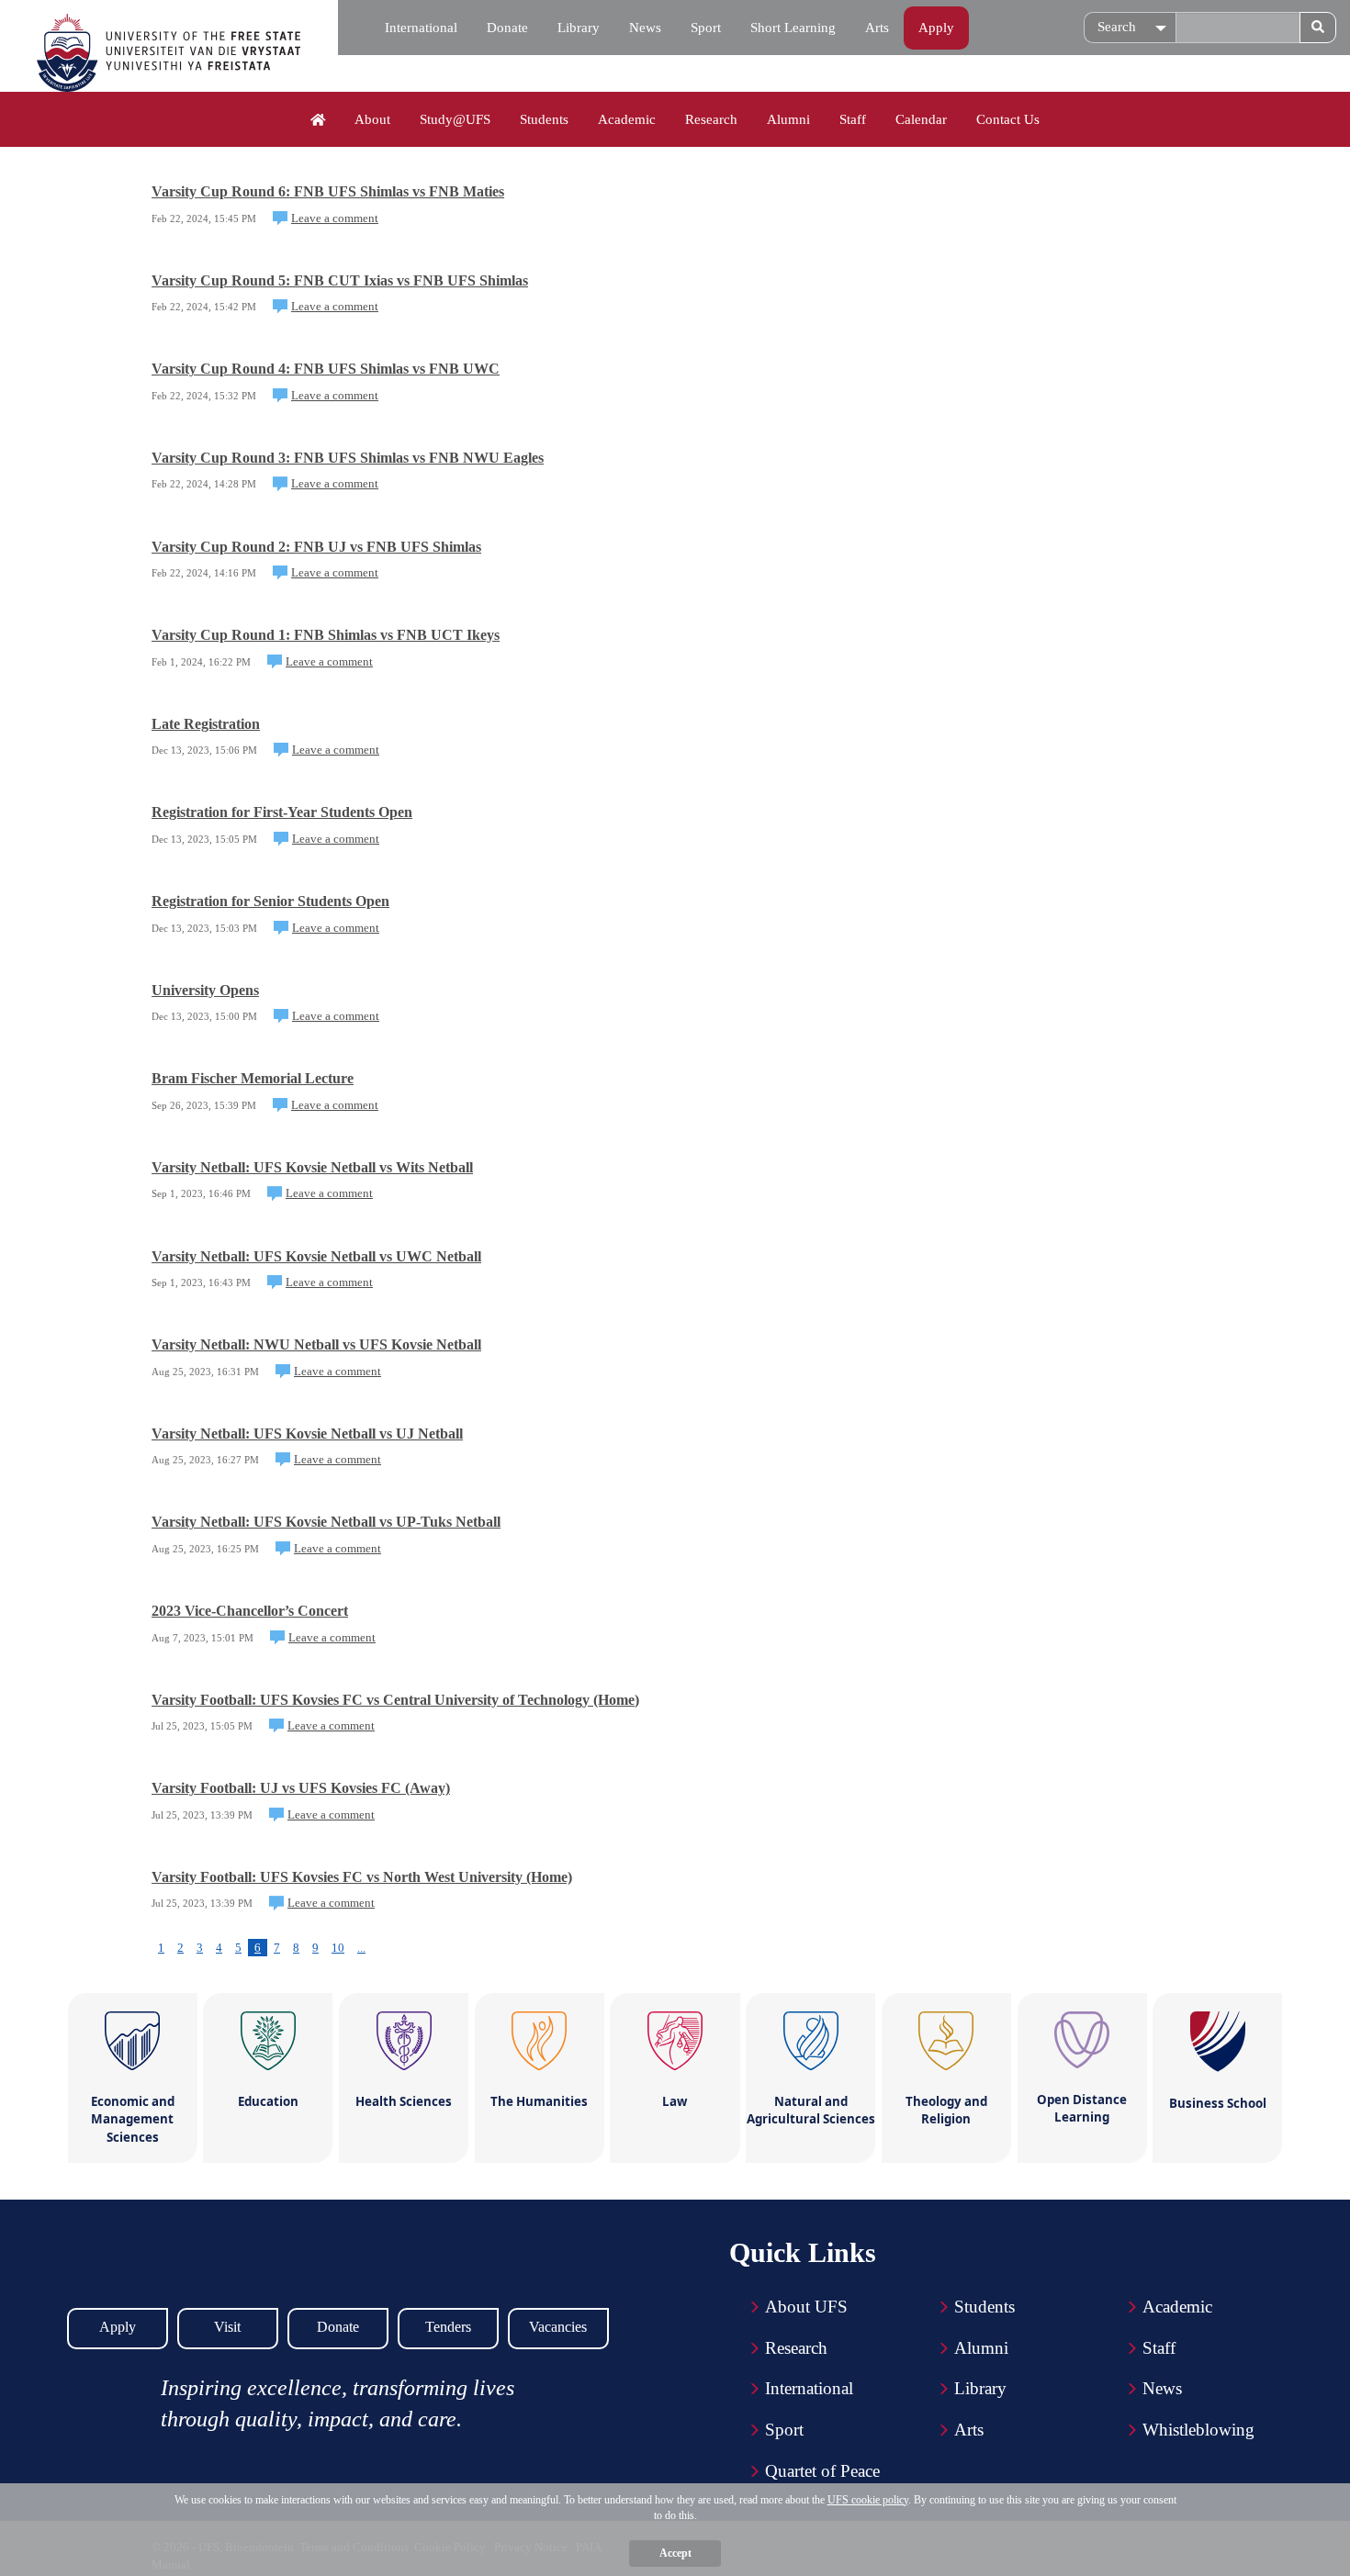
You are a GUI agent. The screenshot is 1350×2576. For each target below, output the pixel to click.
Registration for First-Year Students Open (282, 812)
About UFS (806, 2307)
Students (544, 119)
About (372, 119)
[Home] (318, 120)
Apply (936, 28)
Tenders (448, 2327)
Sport (706, 28)
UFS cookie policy (868, 2500)
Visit (227, 2327)
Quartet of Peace (822, 2471)
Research (711, 119)
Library (579, 28)
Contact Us (1008, 119)
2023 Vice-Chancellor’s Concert (250, 1611)
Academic (627, 119)
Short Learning (793, 28)
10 (338, 1948)
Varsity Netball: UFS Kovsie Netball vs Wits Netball (312, 1167)
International (421, 28)
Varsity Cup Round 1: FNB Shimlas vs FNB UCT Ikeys (326, 635)
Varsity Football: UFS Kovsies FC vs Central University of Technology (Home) (395, 1700)
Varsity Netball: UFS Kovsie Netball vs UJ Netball (307, 1434)
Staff (853, 119)
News (645, 28)
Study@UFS (455, 119)
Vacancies (558, 2327)
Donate (507, 28)
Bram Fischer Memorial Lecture (253, 1078)
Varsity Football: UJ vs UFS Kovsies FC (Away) (301, 1788)
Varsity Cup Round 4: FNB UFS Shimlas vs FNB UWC (326, 369)
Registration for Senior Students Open (270, 901)
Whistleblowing (1198, 2430)
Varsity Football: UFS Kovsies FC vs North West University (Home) (362, 1877)
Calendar (921, 119)
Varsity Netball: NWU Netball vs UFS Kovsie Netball (316, 1344)
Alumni (788, 119)
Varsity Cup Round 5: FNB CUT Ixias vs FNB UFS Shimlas (340, 280)
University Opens (205, 990)
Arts (877, 28)
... (361, 1948)
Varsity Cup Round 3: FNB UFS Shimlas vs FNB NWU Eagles (348, 458)
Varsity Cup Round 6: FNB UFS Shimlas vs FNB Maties (328, 191)
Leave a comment (335, 218)
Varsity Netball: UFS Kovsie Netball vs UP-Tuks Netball (326, 1522)
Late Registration (206, 724)
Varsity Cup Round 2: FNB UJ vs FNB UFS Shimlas (316, 547)
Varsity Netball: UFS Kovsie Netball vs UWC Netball (316, 1256)
